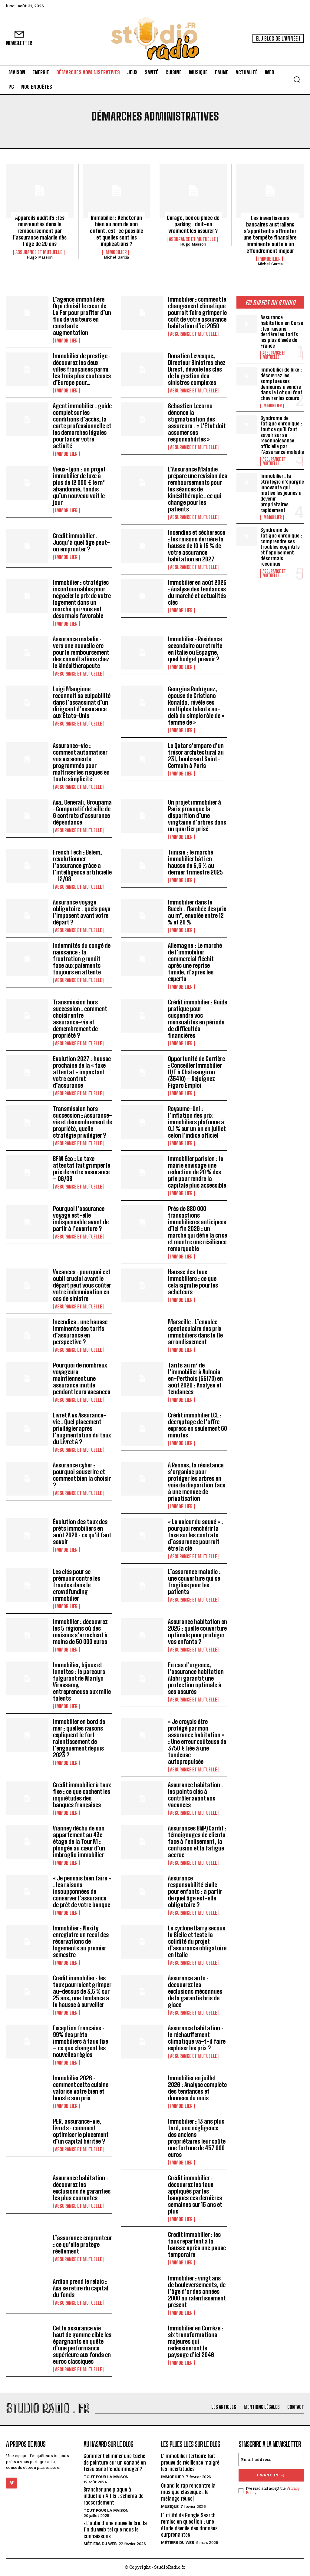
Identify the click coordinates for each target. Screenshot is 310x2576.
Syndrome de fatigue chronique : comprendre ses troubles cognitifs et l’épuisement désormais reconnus (281, 547)
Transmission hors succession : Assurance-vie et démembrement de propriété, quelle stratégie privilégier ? (82, 1122)
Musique (170, 2506)
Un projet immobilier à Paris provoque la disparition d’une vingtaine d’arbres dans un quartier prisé (197, 815)
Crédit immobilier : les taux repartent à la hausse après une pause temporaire (197, 2244)
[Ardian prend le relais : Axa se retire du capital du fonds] (27, 2292)
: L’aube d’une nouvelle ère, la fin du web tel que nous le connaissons (115, 2529)
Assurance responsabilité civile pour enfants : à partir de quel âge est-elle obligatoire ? (195, 1891)
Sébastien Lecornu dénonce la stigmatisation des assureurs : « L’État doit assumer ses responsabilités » (197, 422)
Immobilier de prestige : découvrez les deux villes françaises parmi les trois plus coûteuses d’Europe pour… (82, 369)
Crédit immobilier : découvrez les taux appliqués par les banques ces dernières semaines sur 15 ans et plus (195, 2194)
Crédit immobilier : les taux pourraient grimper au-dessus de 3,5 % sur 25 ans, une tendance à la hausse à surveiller (82, 1991)
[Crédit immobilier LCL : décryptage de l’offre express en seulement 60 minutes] (142, 1429)
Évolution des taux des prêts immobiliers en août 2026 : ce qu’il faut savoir (82, 1532)
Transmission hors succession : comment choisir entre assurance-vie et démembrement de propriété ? (80, 1019)
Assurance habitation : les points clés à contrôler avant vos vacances (196, 1795)
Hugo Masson (40, 257)
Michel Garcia (116, 257)
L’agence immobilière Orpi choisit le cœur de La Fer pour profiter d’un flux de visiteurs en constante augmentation (82, 316)
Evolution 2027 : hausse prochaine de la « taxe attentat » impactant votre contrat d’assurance (82, 1072)
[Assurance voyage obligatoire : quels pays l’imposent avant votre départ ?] (27, 916)
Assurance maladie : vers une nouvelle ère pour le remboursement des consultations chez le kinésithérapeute (81, 652)
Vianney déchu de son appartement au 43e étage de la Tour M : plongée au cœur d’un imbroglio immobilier (79, 1841)
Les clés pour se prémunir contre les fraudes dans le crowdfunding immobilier (77, 1585)
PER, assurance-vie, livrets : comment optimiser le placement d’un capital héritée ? (81, 2131)
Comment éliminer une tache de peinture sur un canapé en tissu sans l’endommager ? (115, 2462)
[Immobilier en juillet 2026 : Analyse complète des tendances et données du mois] (142, 2092)
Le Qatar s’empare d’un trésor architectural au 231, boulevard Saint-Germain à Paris (196, 756)
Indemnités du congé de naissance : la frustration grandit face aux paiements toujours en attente (82, 959)
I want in (268, 2475)
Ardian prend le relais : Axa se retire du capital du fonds (81, 2288)
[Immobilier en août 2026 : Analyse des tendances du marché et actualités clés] (142, 596)
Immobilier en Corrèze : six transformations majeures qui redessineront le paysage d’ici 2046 (196, 2341)
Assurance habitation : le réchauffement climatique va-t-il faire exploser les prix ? (197, 2038)
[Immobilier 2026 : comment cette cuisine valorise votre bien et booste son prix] (27, 2092)
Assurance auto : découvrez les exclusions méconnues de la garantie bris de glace (195, 1991)
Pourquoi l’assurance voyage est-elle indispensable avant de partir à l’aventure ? (81, 1219)
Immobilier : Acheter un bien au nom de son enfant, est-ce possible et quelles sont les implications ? (117, 231)
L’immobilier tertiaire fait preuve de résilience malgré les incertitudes (190, 2462)
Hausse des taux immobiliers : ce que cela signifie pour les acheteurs (193, 1282)
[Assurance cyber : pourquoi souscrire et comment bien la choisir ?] (27, 1479)
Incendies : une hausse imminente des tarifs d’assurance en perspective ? (80, 1332)
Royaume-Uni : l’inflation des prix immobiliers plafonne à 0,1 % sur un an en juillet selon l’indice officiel (197, 1122)
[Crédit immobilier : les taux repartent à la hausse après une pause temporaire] (142, 2248)
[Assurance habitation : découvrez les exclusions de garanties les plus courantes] (27, 2191)
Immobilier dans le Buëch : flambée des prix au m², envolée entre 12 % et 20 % (197, 912)
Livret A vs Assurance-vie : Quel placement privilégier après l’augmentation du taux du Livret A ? (82, 1428)
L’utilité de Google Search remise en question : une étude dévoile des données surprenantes (189, 2525)
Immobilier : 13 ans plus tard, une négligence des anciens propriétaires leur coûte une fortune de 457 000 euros (197, 2138)
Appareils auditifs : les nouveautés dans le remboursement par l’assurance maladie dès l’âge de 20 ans (40, 231)
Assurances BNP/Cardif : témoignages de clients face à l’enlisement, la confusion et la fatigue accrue (197, 1841)
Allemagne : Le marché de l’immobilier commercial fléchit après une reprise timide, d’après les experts (195, 962)
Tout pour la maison (106, 2477)
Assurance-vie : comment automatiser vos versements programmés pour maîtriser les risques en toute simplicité (81, 762)
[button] (297, 79)
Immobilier (116, 252)
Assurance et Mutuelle (39, 252)
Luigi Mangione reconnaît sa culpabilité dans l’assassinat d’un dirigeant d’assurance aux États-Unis (82, 702)
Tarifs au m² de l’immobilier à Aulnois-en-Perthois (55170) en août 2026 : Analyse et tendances (196, 1378)
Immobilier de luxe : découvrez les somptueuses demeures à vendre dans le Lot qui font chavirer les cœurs (281, 384)
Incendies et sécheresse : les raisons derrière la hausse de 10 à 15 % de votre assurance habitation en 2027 (197, 546)
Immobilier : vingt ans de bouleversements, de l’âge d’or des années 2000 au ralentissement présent (197, 2291)
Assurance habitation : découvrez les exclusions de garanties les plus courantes (82, 2188)
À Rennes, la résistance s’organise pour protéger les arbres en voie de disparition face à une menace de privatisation (197, 1482)
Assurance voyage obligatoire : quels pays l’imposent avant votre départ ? (82, 912)
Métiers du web (100, 2544)
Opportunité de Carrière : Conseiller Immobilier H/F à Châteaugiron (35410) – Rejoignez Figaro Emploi (196, 1072)
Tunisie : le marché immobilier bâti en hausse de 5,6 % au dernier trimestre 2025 (195, 862)
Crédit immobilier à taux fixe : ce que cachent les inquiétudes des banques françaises (82, 1795)
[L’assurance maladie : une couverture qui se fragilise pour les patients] (142, 1585)
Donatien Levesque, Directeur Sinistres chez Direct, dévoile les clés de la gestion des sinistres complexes (197, 369)
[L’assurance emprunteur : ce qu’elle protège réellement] (27, 2248)
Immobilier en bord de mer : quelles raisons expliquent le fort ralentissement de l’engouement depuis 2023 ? (79, 1738)
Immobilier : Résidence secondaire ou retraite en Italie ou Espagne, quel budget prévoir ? (195, 649)
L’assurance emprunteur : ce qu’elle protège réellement (82, 2244)
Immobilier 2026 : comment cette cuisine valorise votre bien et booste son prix (81, 2088)
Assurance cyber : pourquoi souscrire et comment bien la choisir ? (82, 1475)
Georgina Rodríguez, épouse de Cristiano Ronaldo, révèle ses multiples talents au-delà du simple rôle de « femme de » (196, 706)
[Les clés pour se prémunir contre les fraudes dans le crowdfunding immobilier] (27, 1585)
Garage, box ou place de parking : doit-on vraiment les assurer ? (193, 224)
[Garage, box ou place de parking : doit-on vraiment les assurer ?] (193, 191)
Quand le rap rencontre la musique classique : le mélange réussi (188, 2492)
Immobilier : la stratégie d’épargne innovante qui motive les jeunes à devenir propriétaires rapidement (282, 493)
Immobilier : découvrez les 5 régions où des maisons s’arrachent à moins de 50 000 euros (80, 1632)
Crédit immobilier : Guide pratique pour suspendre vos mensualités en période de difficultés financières (198, 1019)
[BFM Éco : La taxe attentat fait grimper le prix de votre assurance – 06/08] (27, 1172)
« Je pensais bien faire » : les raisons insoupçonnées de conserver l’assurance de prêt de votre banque (82, 1891)
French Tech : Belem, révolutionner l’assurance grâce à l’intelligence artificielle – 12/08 (82, 865)
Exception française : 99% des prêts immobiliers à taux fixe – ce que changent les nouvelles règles (81, 2041)
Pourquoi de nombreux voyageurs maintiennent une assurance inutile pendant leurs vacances (82, 1378)
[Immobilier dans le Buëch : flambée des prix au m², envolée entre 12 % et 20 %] (142, 916)
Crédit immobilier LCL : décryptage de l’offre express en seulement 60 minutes (198, 1425)
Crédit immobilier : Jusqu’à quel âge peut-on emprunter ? (81, 542)
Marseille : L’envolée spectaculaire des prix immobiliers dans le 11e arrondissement (195, 1332)
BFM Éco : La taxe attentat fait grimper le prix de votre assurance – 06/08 (82, 1169)
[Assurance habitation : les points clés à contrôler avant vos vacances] (142, 1798)
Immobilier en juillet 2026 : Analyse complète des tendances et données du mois (197, 2088)
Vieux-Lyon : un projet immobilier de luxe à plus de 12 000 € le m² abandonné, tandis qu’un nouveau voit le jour (79, 486)
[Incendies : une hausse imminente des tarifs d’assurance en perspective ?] (27, 1335)
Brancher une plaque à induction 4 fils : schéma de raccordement (114, 2496)
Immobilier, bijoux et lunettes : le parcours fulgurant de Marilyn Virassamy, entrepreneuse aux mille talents (82, 1682)
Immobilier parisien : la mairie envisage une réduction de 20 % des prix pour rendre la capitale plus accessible (197, 1172)
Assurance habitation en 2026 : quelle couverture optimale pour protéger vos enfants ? (198, 1632)
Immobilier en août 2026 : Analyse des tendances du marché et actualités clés (197, 592)
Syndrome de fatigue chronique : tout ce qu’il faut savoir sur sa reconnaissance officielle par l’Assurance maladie (282, 435)
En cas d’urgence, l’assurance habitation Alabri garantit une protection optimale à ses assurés (196, 1678)
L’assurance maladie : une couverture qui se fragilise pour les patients (194, 1582)
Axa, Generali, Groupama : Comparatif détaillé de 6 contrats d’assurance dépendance (82, 812)
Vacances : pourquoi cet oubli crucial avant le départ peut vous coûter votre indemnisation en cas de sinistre (82, 1285)
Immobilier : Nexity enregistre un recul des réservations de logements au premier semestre (81, 1941)
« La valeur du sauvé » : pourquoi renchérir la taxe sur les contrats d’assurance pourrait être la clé (196, 1535)
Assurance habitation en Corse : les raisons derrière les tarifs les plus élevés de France (282, 331)
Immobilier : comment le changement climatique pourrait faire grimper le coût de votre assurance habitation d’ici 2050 (197, 312)
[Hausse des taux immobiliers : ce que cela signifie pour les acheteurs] (142, 1285)
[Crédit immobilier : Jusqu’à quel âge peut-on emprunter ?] (27, 546)
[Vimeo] (12, 2483)
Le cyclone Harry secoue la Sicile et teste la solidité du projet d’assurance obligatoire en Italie (197, 1941)
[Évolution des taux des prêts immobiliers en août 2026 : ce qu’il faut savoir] (27, 1535)
